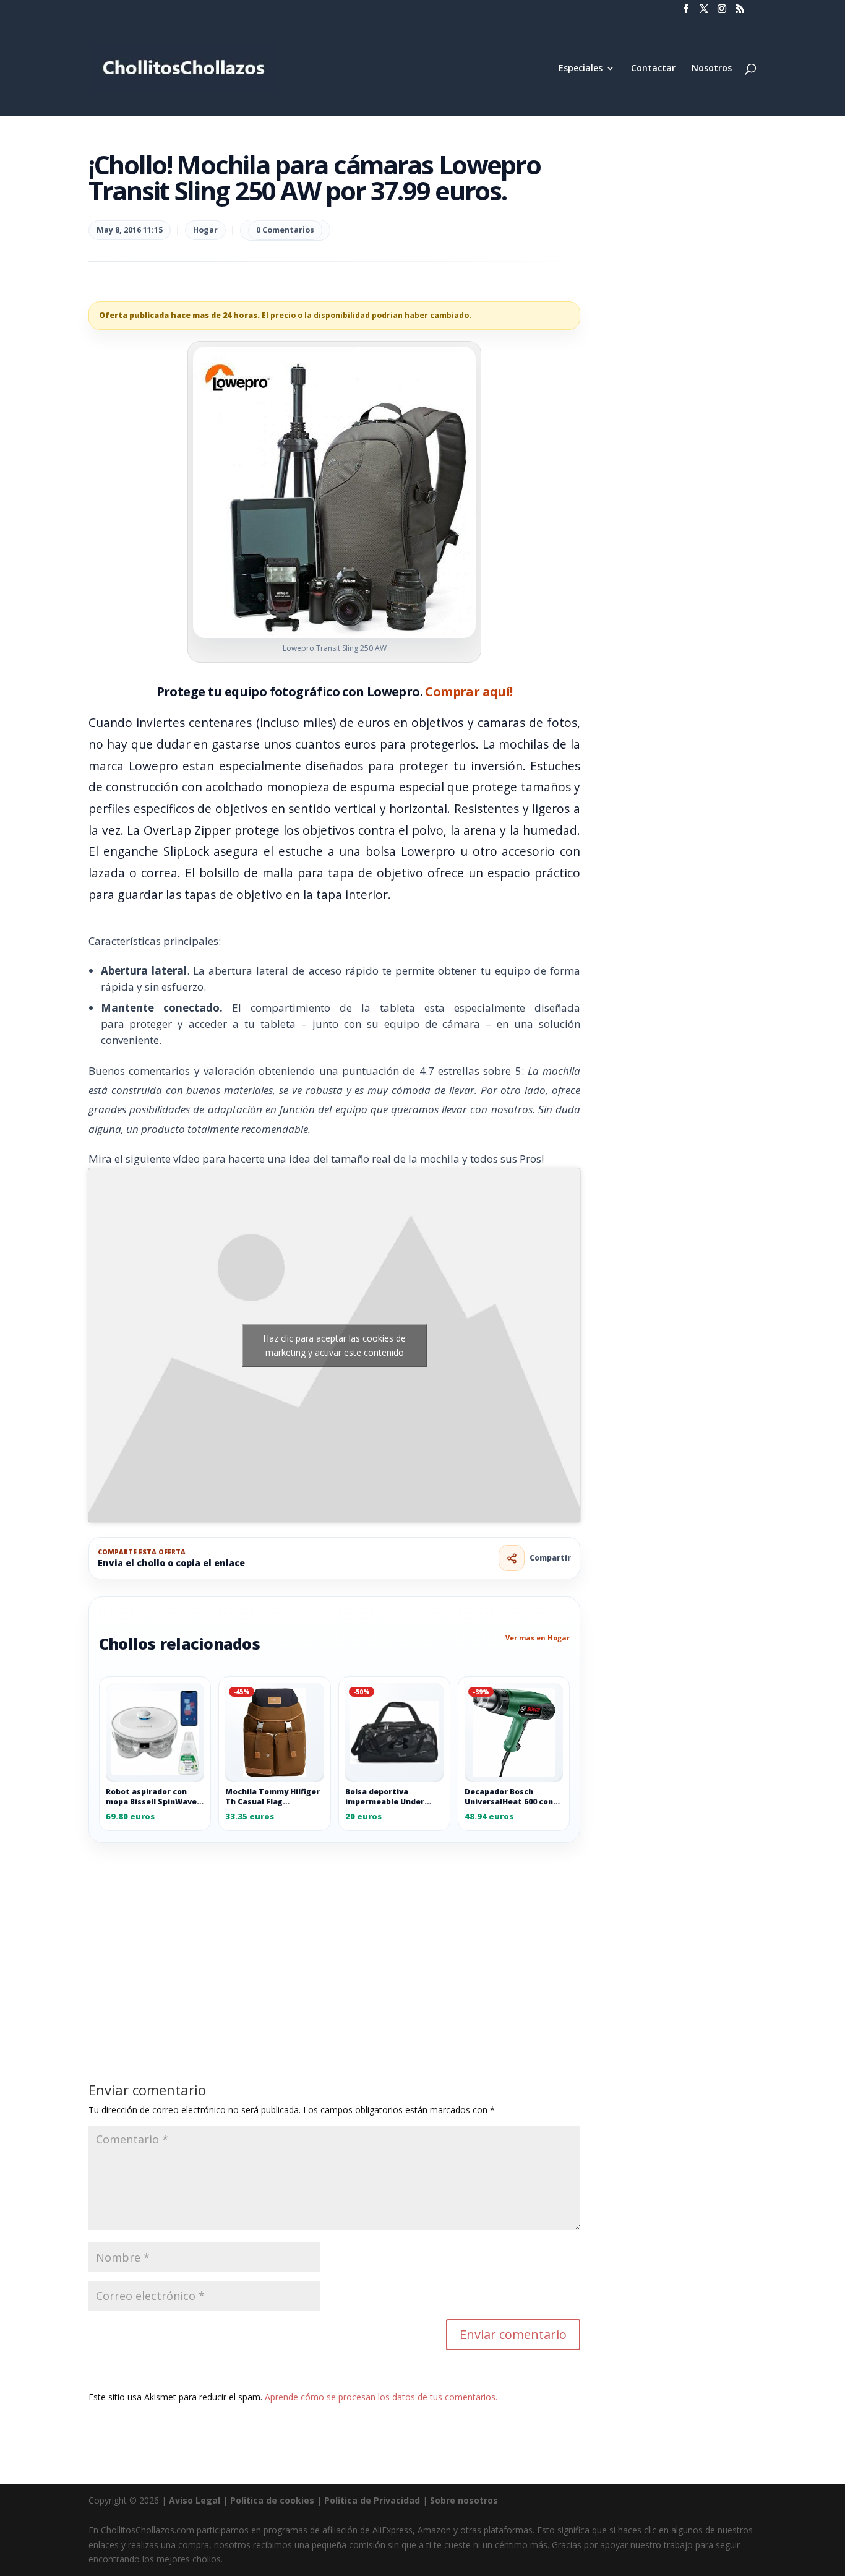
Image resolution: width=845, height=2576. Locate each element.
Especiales (581, 69)
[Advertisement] (334, 1934)
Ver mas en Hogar (538, 1638)
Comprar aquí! (469, 691)
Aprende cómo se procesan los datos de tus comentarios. (381, 2397)
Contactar (653, 69)
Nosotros (712, 69)
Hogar (205, 230)
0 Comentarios (285, 230)
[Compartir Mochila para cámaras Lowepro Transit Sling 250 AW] (512, 1558)
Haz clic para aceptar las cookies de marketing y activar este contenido (334, 1345)
